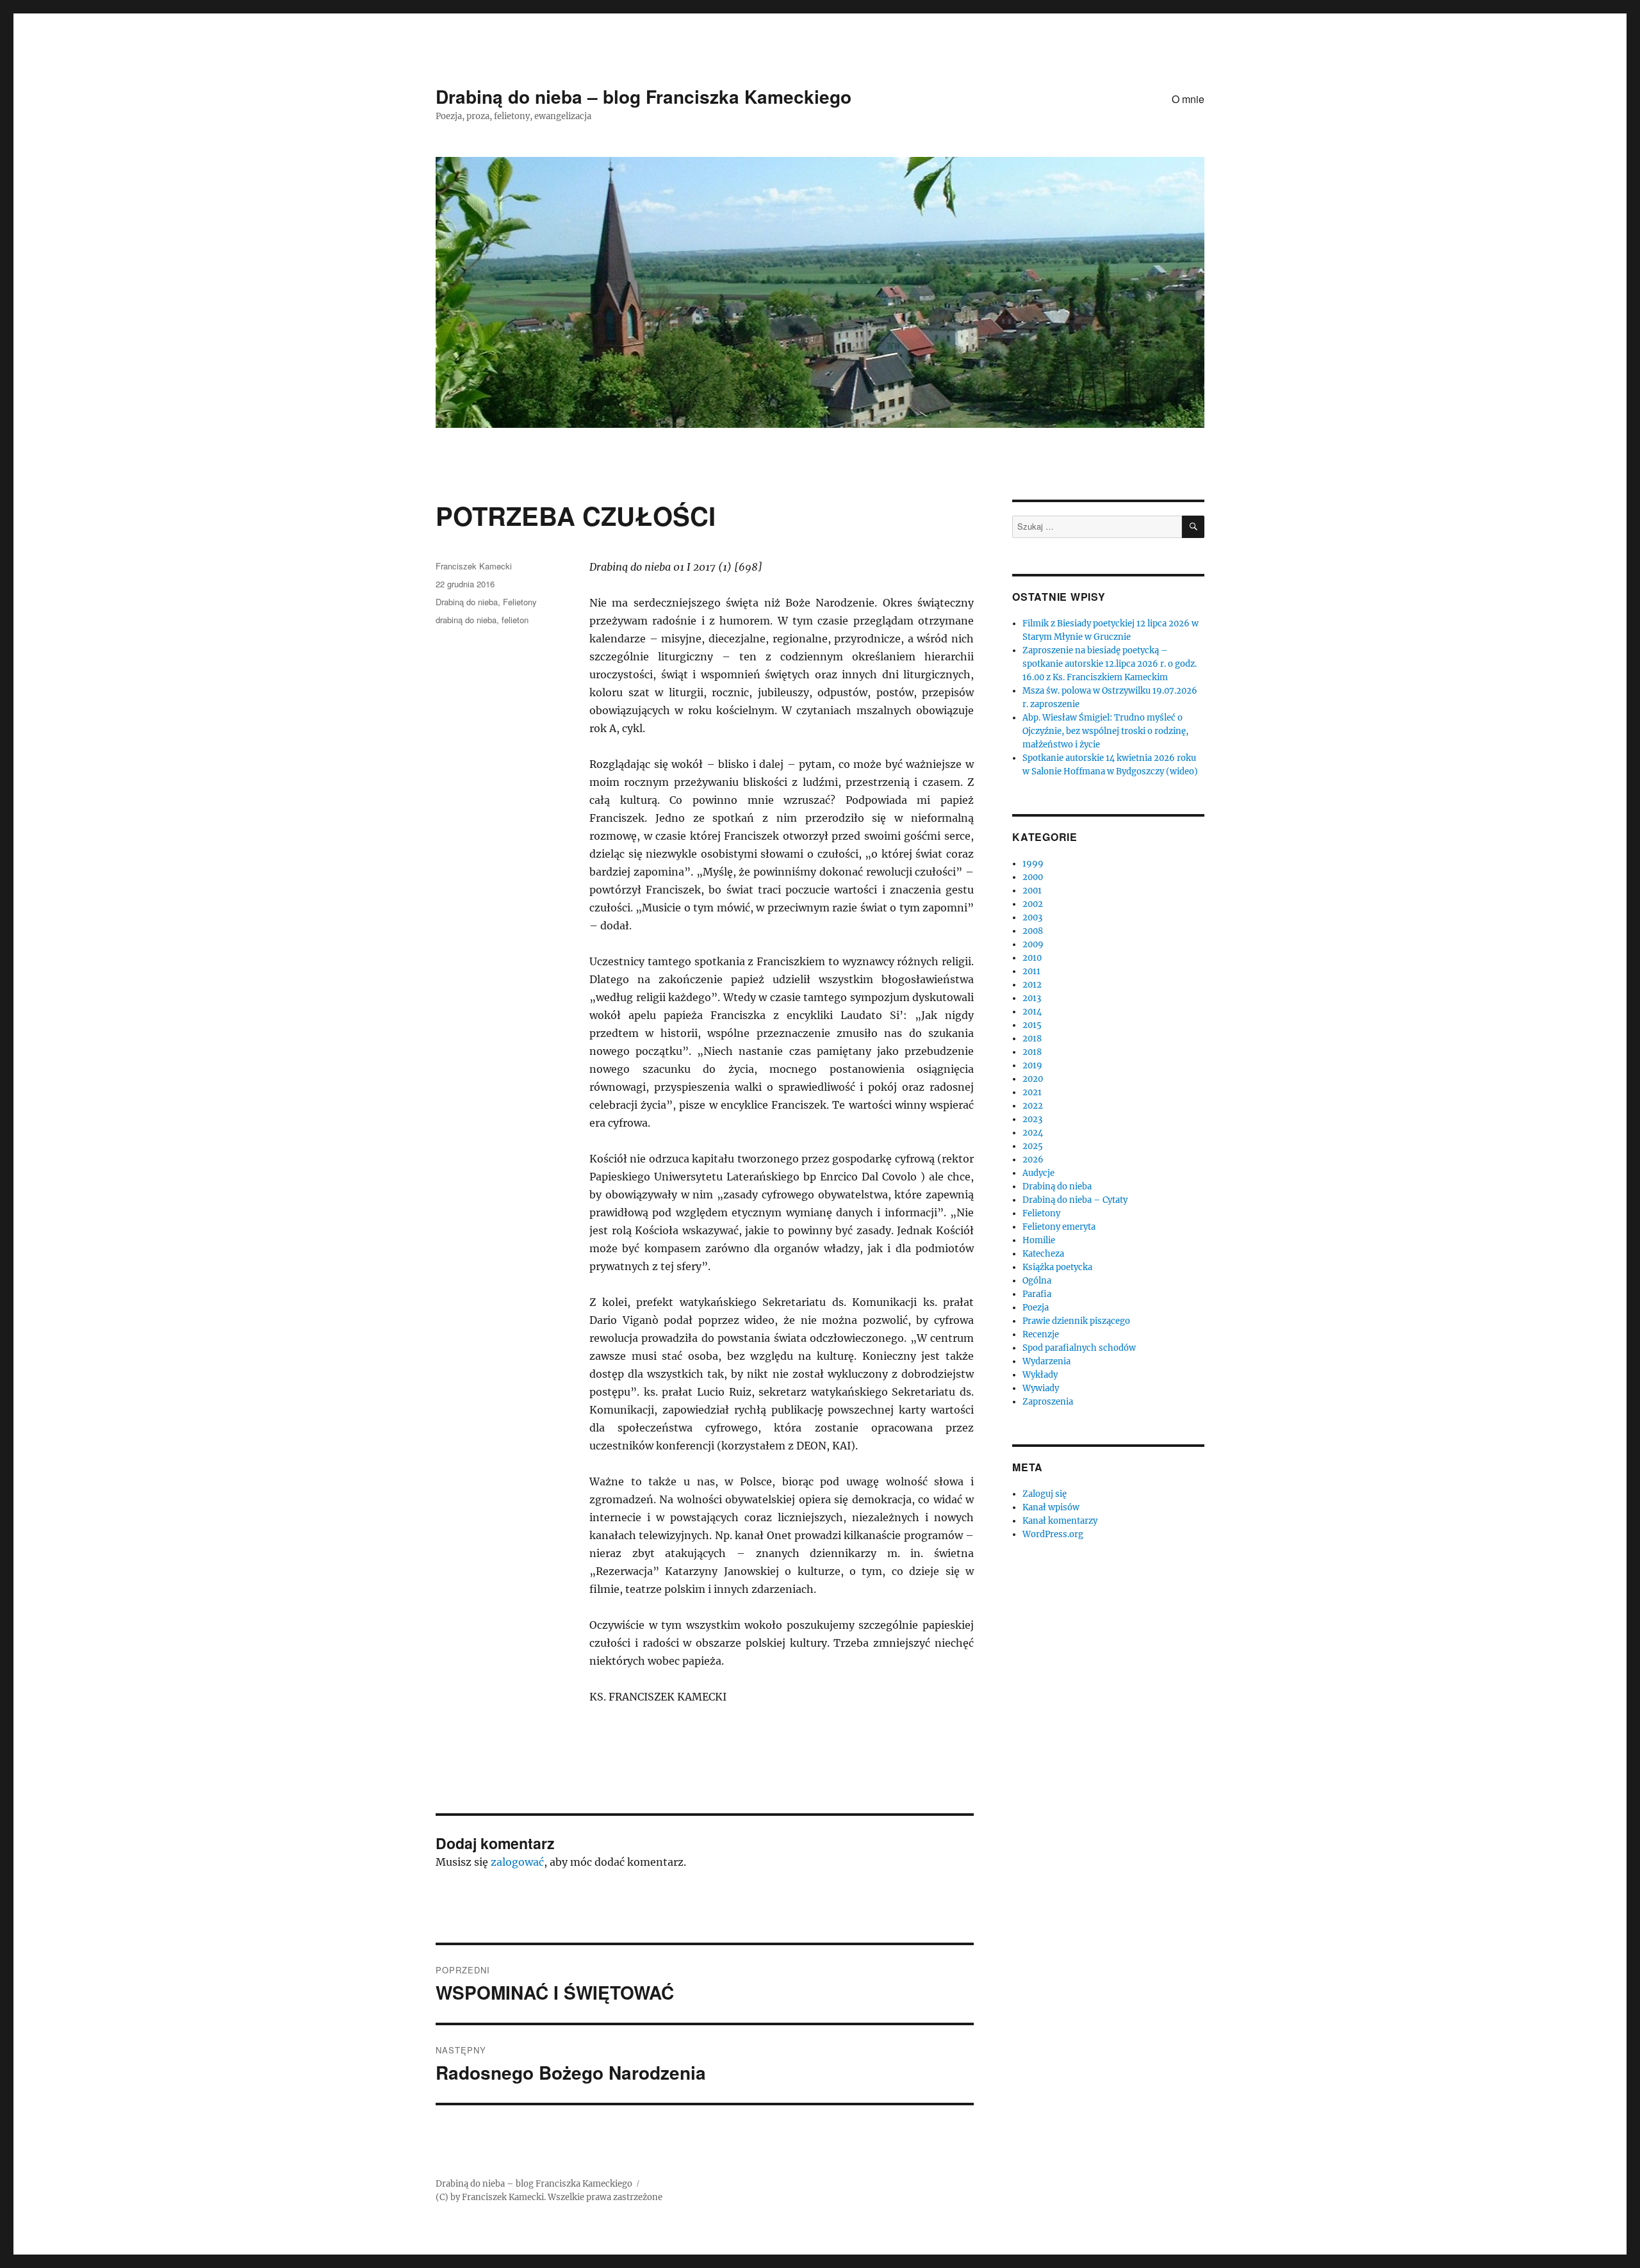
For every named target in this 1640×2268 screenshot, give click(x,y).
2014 (1032, 1012)
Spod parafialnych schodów (1079, 1348)
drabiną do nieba (466, 620)
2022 (1033, 1106)
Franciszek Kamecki (474, 566)
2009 (1033, 944)
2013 (1032, 998)
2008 (1033, 931)
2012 (1032, 985)
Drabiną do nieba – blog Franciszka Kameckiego (644, 96)
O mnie (1188, 99)
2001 (1032, 891)
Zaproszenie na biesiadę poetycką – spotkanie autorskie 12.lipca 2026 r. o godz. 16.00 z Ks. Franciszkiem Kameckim (1110, 664)
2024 (1033, 1133)
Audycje (1038, 1173)
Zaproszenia (1048, 1402)
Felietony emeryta (1059, 1227)
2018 (1032, 1039)
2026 (1033, 1160)
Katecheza (1043, 1254)
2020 (1033, 1079)
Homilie (1039, 1240)
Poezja (1036, 1308)
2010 (1032, 958)
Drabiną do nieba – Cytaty (1075, 1200)
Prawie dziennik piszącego (1076, 1321)
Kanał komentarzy (1060, 1521)
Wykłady (1040, 1375)
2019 (1032, 1065)
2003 (1032, 918)
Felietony (520, 602)
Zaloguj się (1045, 1494)
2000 (1033, 877)
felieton (515, 620)
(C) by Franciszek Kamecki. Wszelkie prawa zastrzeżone (549, 2197)
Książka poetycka (1057, 1267)
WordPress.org (1053, 1534)
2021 (1032, 1092)
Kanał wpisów (1051, 1507)
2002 (1033, 904)
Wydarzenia (1046, 1361)
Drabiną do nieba (467, 602)
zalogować (517, 1862)
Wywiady (1041, 1388)
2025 (1033, 1146)
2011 (1031, 971)
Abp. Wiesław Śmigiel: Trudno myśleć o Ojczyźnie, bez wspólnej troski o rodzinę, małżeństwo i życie (1105, 731)
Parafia (1037, 1294)
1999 (1033, 864)
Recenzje (1041, 1334)
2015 (1032, 1025)
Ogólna (1037, 1281)
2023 (1032, 1119)
